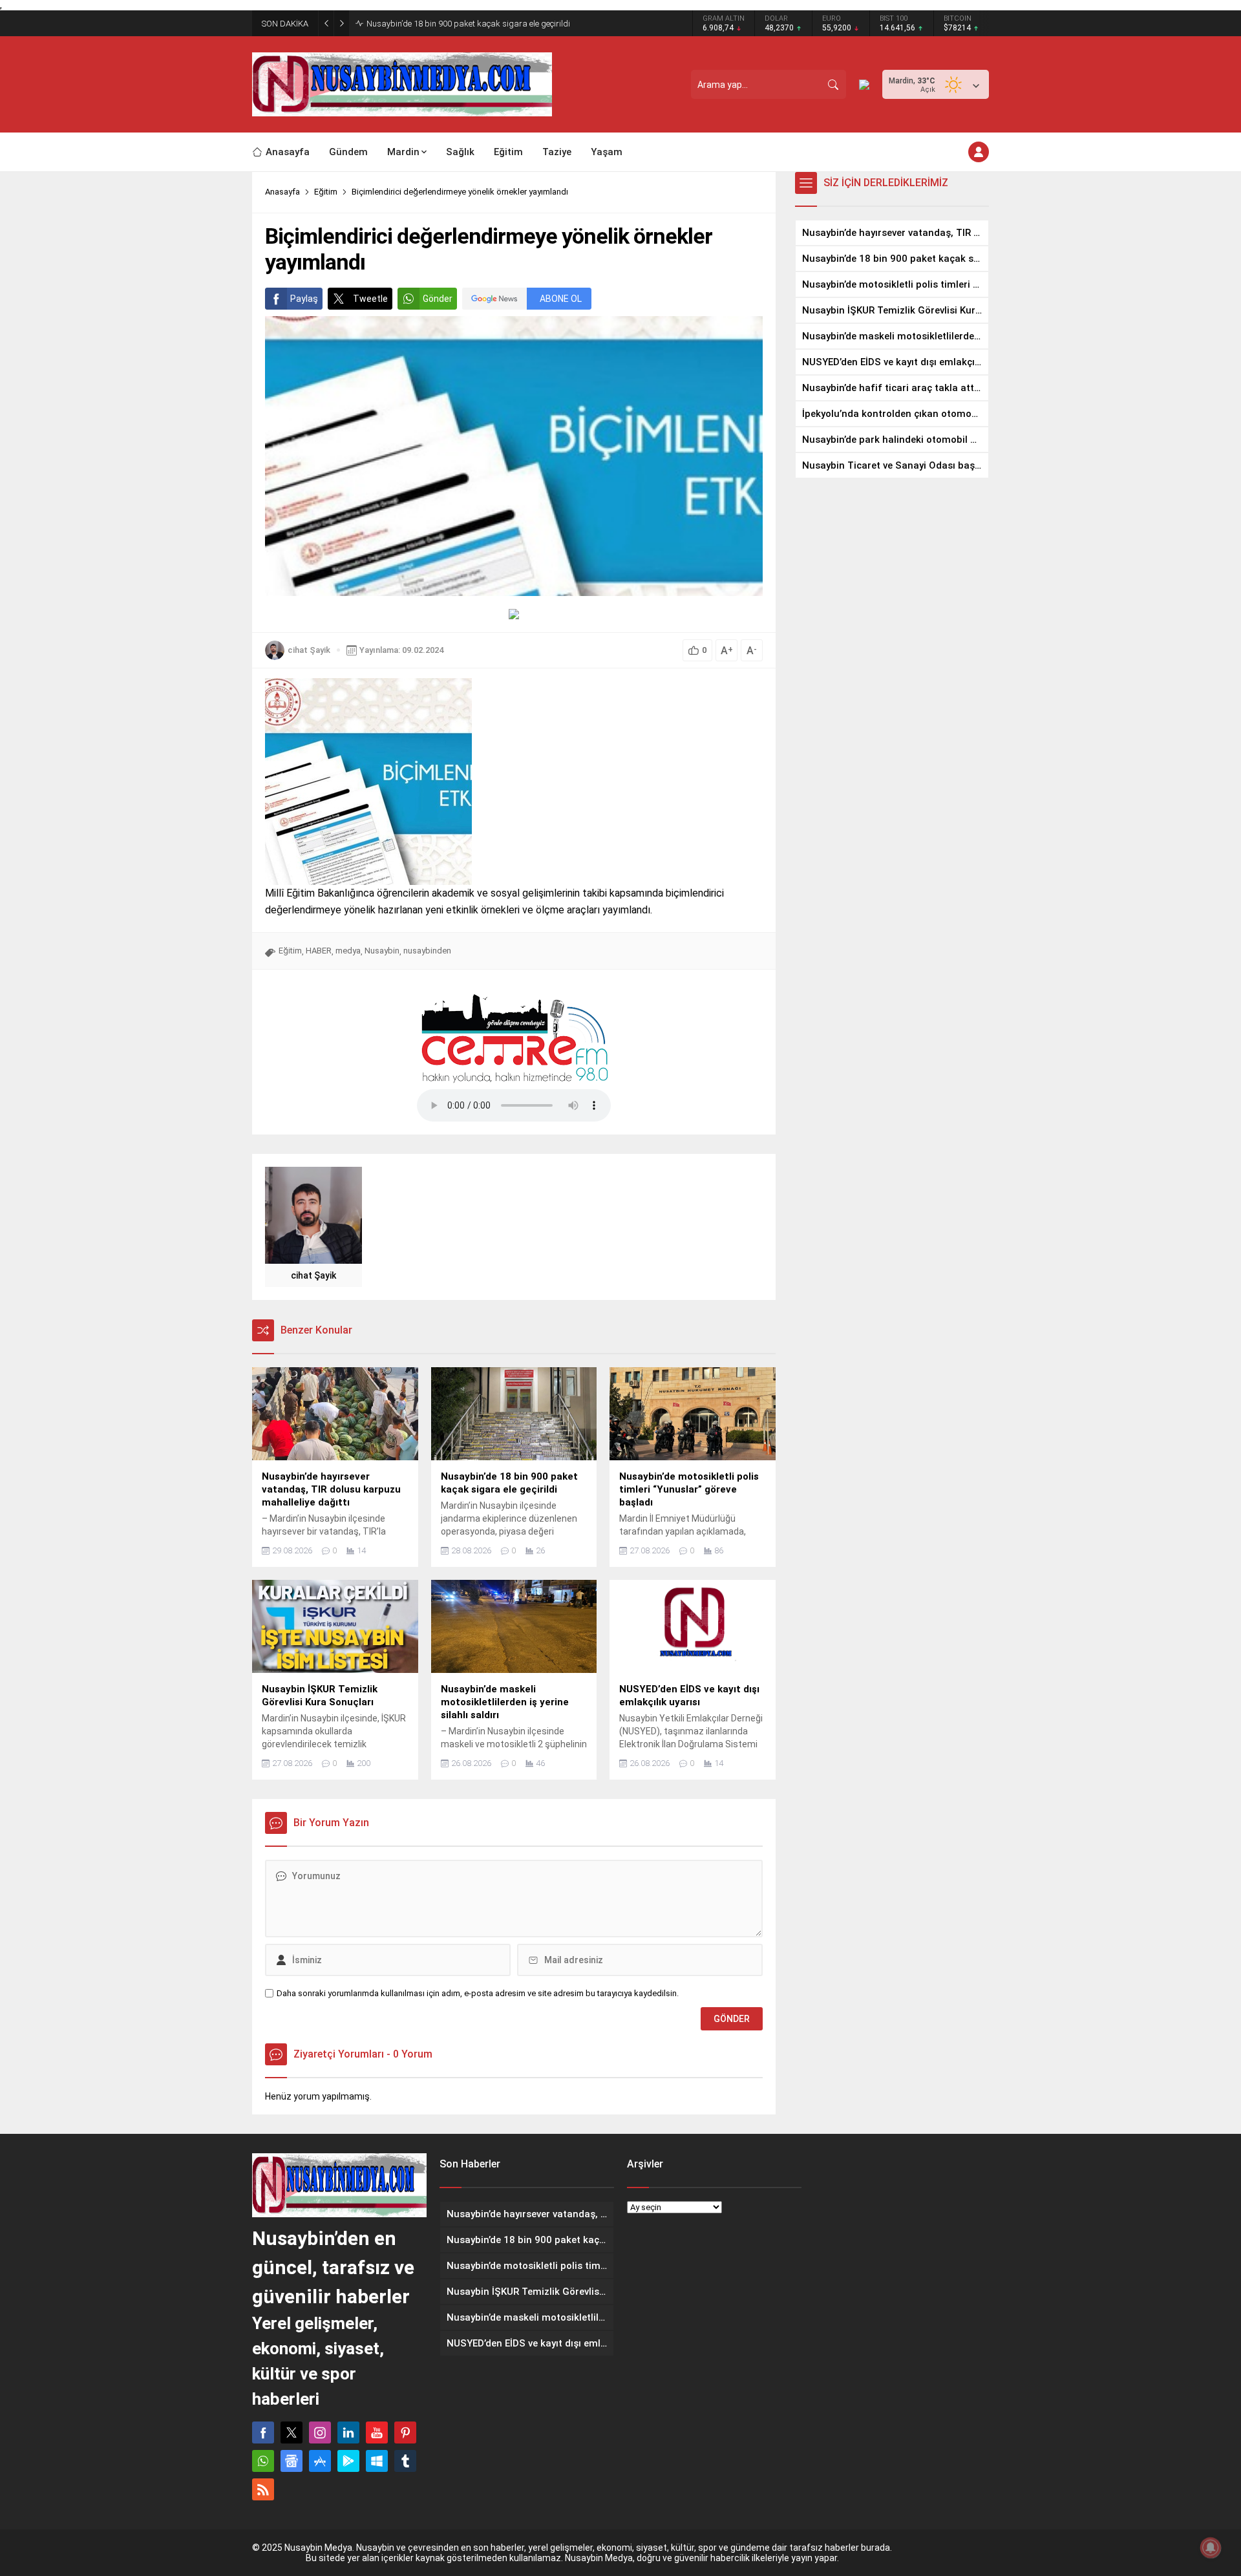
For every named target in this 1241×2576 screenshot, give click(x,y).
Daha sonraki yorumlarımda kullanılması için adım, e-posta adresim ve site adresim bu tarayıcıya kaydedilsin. (478, 1993)
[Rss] (263, 2489)
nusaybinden (427, 951)
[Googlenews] (292, 2461)
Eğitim (326, 192)
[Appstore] (320, 2461)
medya (348, 951)
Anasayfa (282, 192)
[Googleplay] (348, 2461)
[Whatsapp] (263, 2461)
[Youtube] (377, 2432)
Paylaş (304, 299)
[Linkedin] (348, 2432)
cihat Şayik (309, 650)
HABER (319, 951)
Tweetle (370, 299)
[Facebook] (263, 2432)
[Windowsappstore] (377, 2461)
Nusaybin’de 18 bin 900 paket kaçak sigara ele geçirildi (468, 24)
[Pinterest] (405, 2432)
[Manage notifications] (1211, 2548)
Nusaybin (382, 951)
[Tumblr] (405, 2461)
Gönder (438, 299)
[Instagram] (320, 2432)
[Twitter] (292, 2432)
